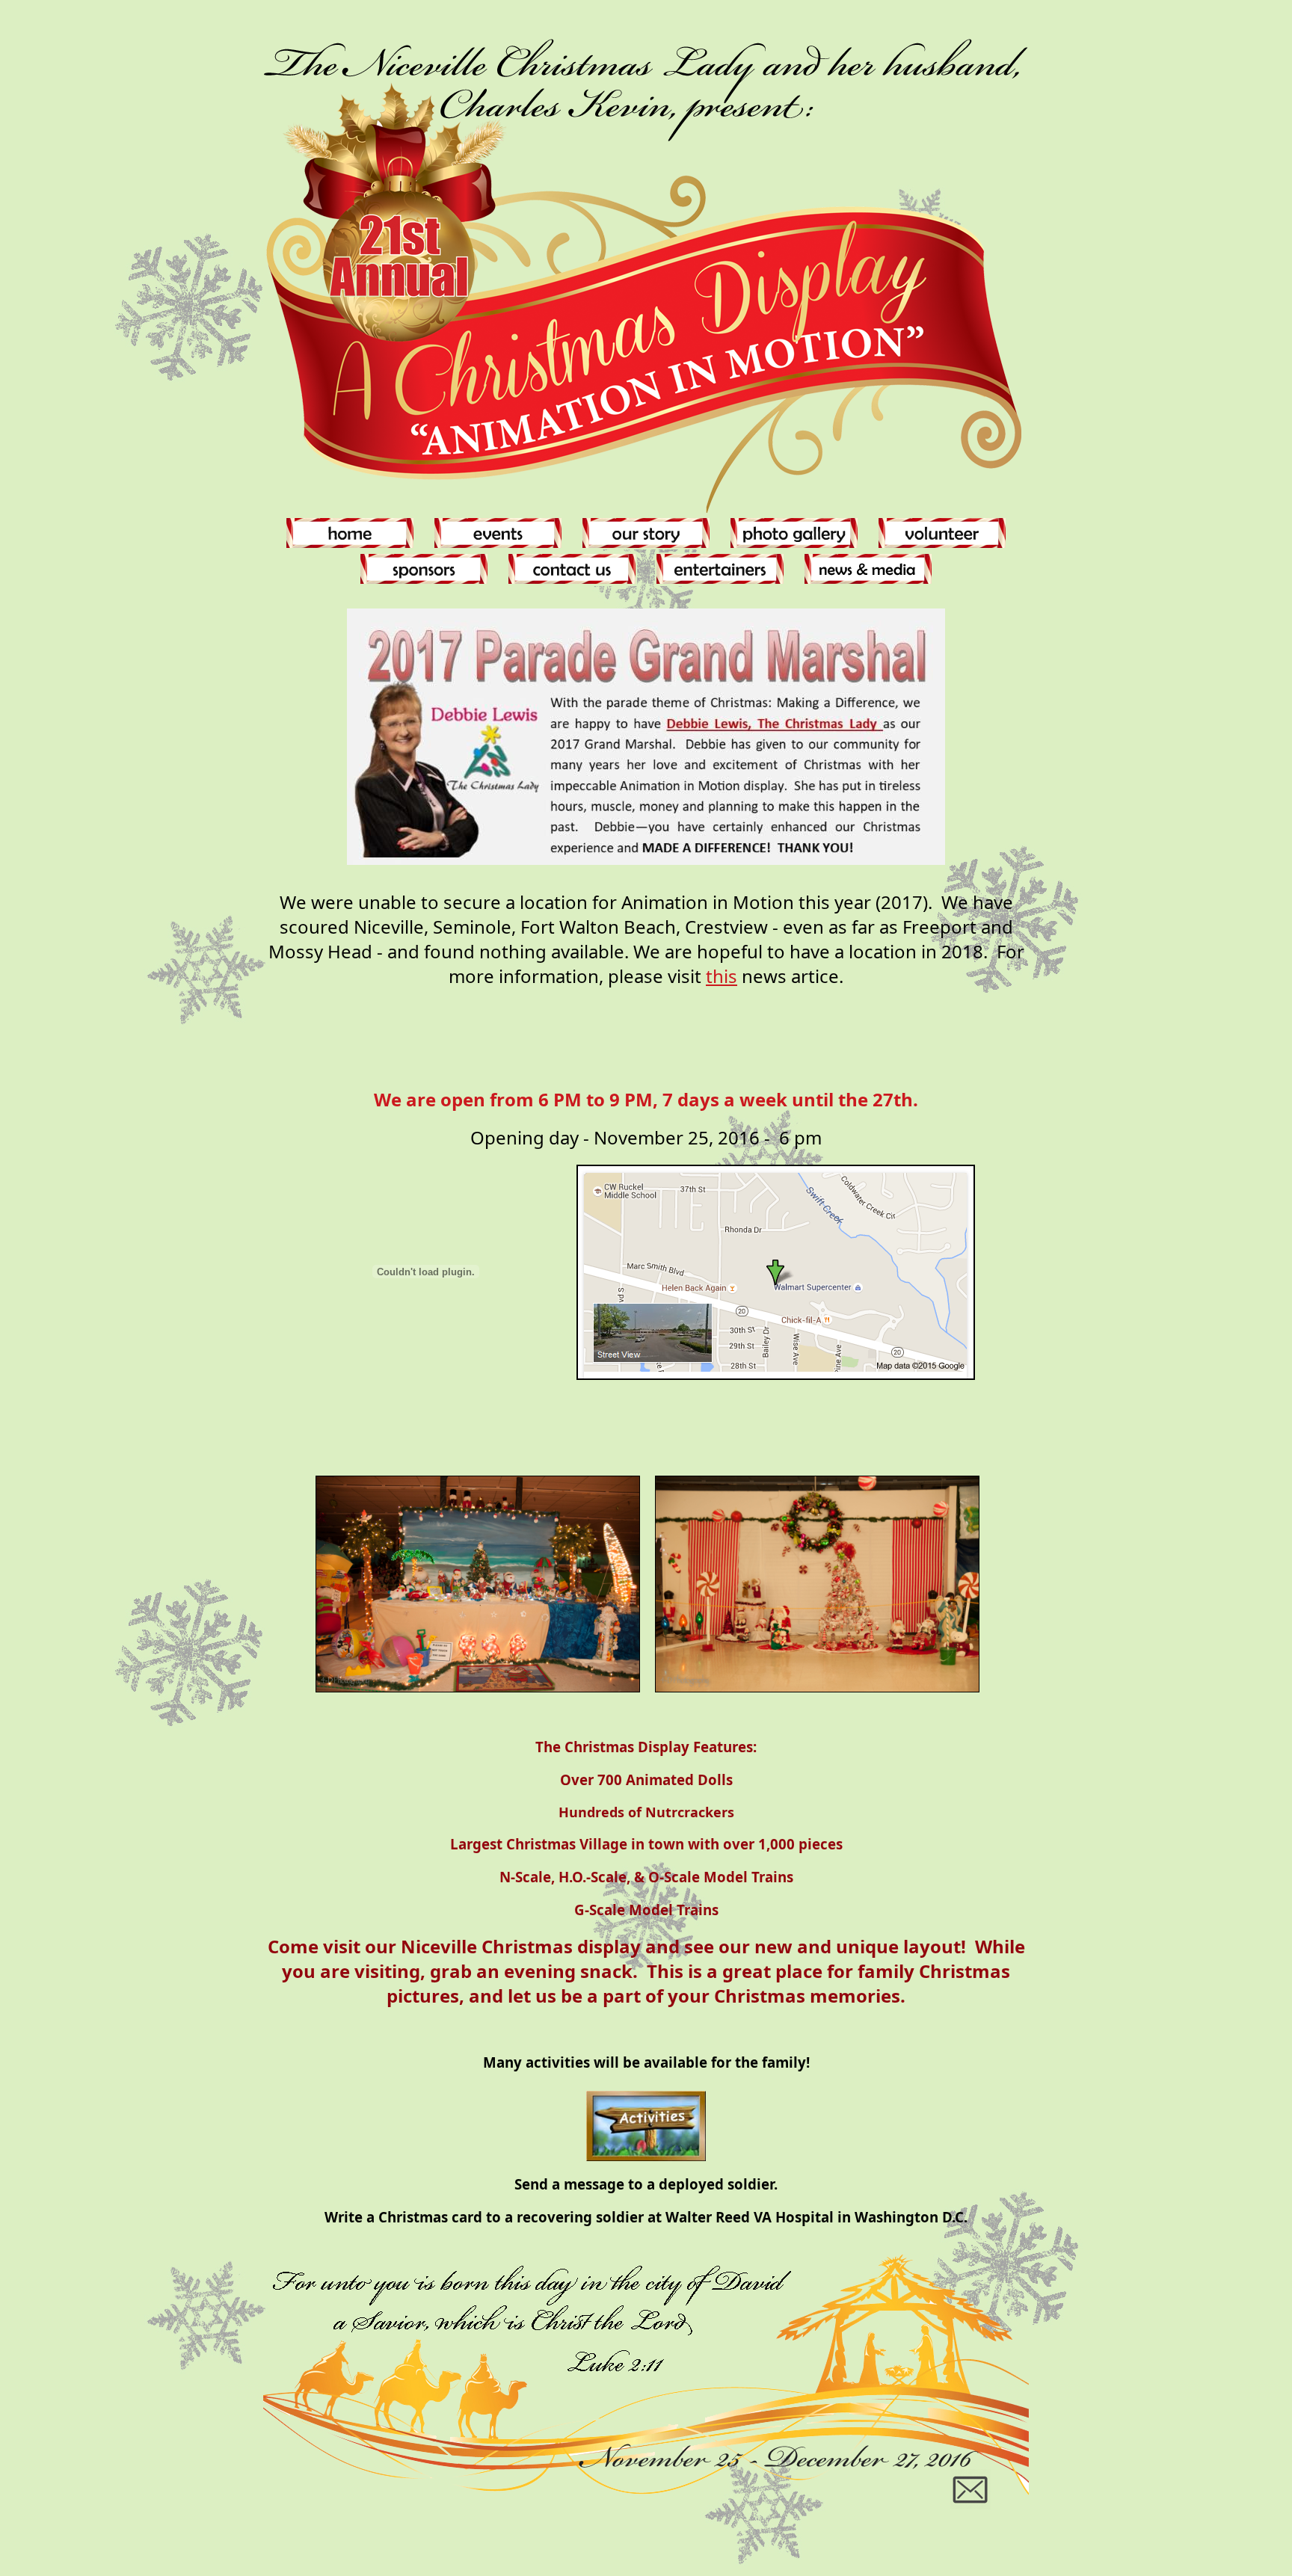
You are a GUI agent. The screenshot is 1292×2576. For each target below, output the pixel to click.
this (722, 976)
